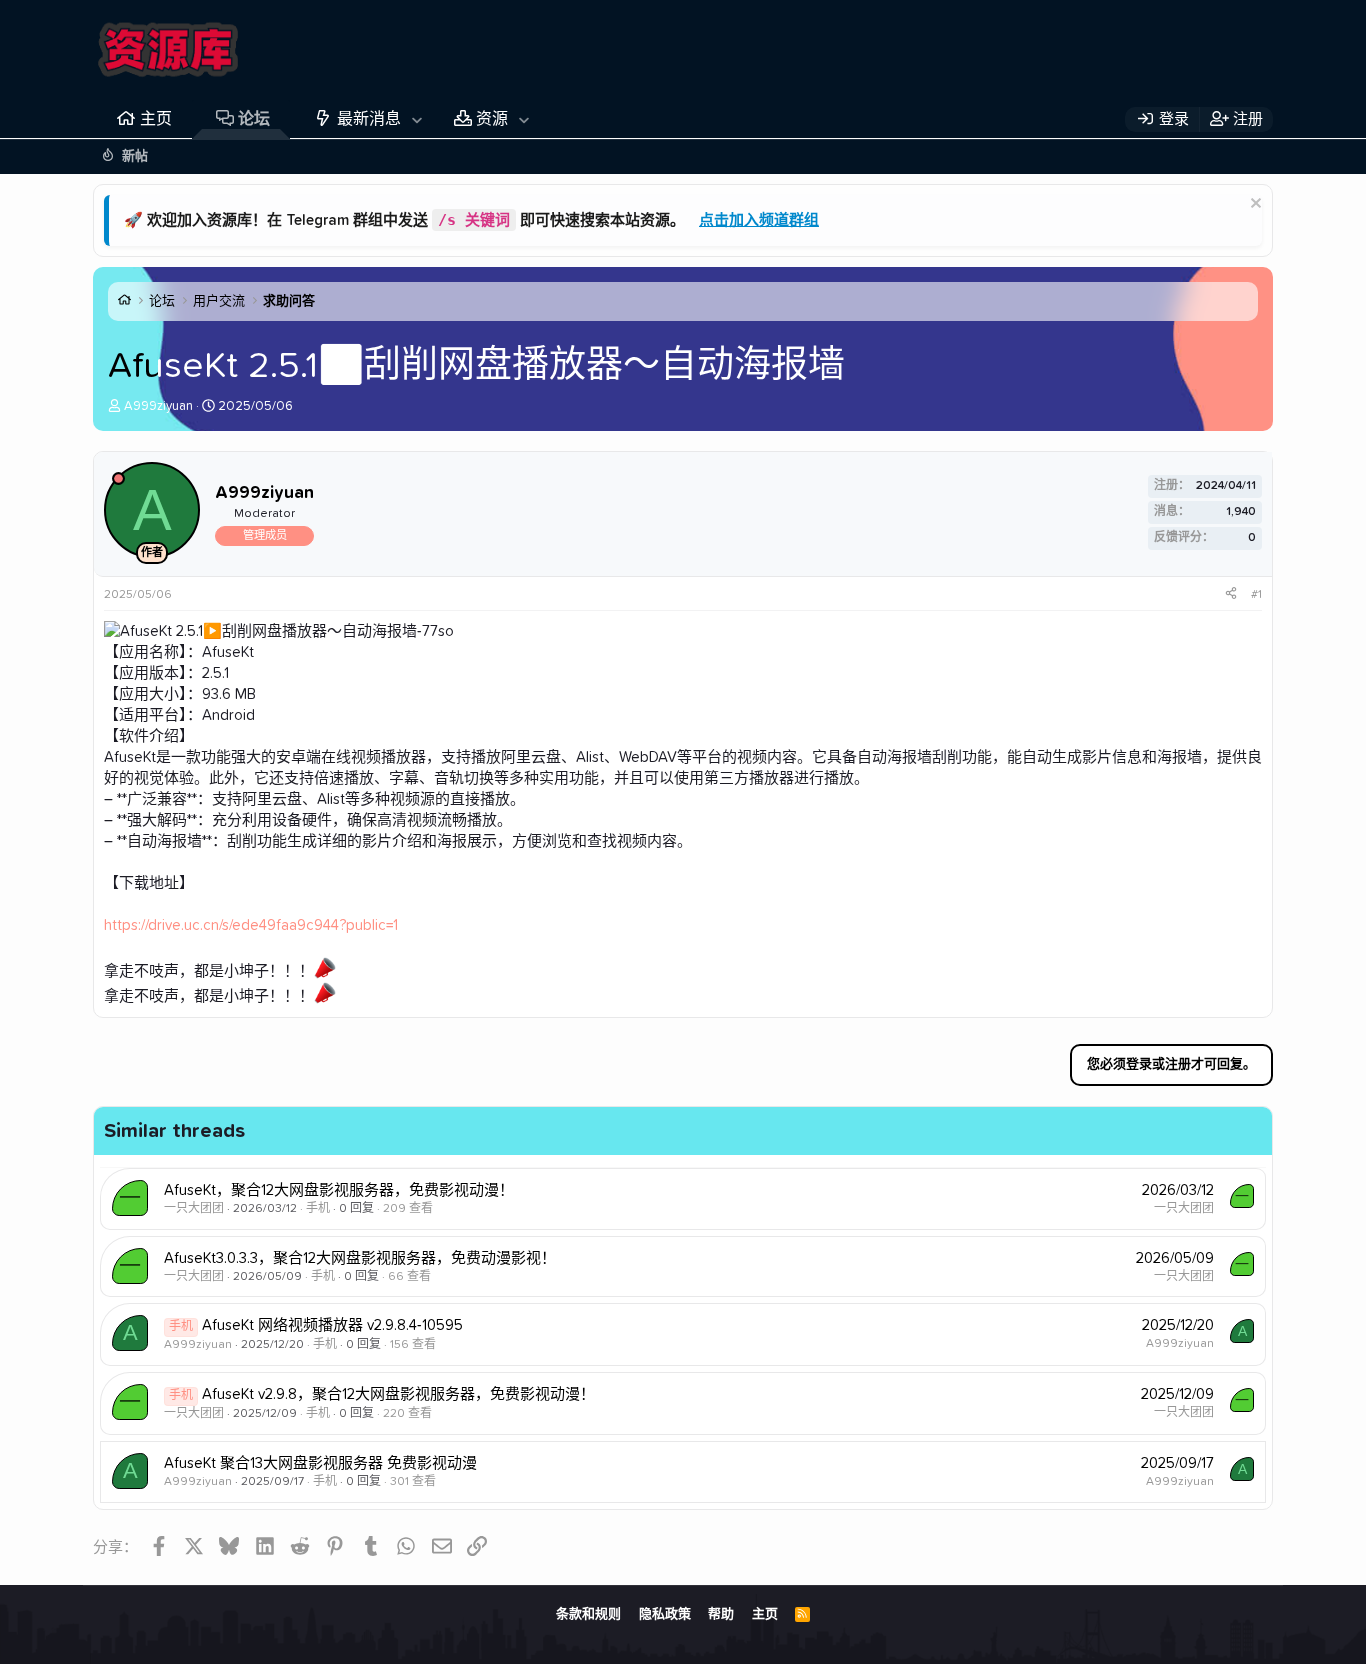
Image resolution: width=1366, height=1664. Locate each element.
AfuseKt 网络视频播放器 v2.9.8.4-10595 (332, 1325)
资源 (492, 119)
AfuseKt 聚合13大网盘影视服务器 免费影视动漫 (320, 1463)
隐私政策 (665, 1614)
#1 (1256, 595)
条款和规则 (588, 1614)
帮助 (721, 1614)
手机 (318, 1209)
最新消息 (369, 119)
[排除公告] (1253, 205)
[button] (416, 119)
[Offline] (118, 478)
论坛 (254, 119)
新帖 (135, 156)
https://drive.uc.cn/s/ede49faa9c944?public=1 (251, 925)
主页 (156, 119)
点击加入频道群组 (759, 220)
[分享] (1231, 595)
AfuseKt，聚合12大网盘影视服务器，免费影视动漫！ (339, 1190)
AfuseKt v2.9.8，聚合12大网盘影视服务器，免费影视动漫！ (398, 1394)
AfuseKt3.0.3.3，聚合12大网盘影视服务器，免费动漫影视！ (360, 1258)
